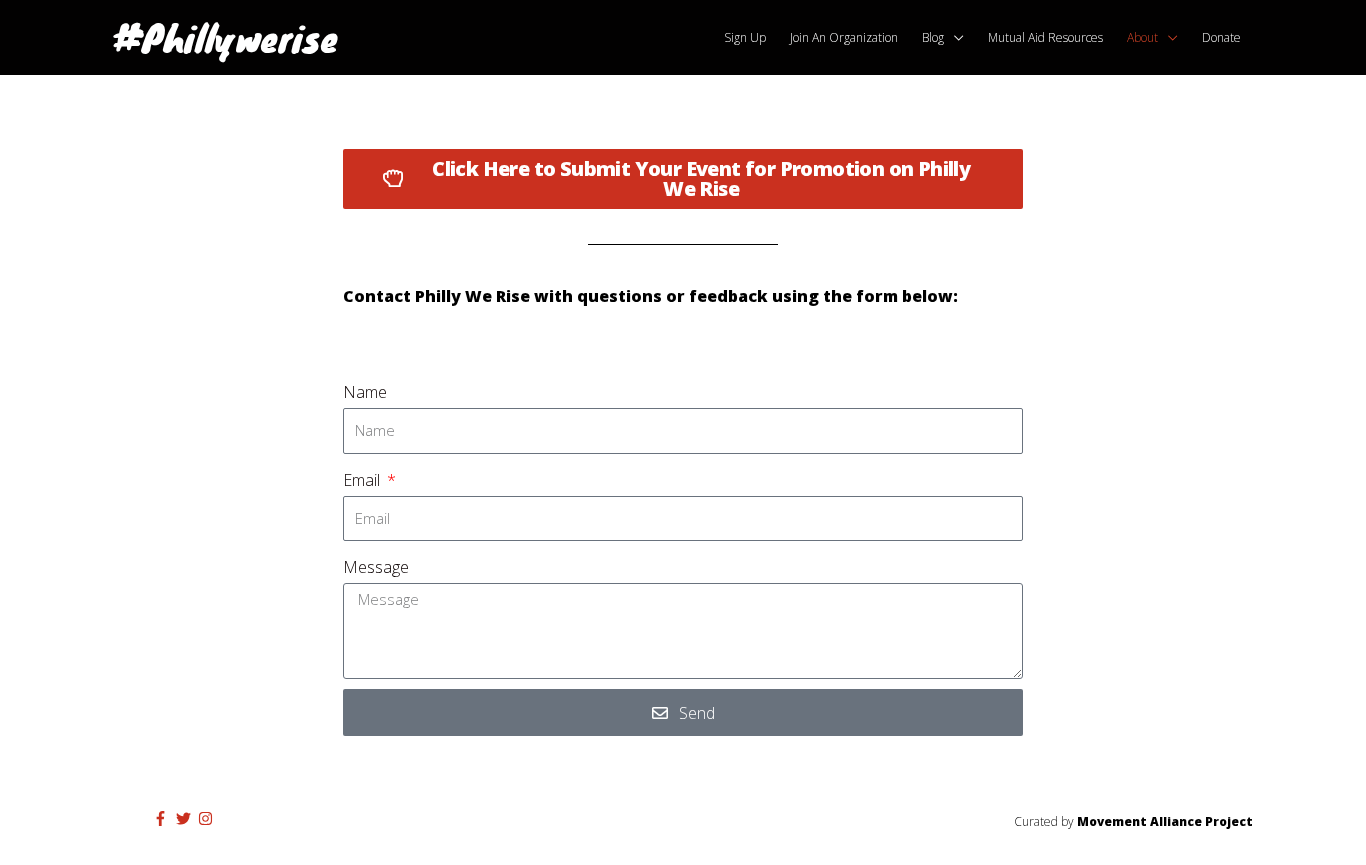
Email (363, 480)
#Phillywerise (225, 37)
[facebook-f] (163, 818)
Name (365, 392)
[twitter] (186, 818)
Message (376, 567)
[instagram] (208, 818)
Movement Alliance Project (1165, 821)
